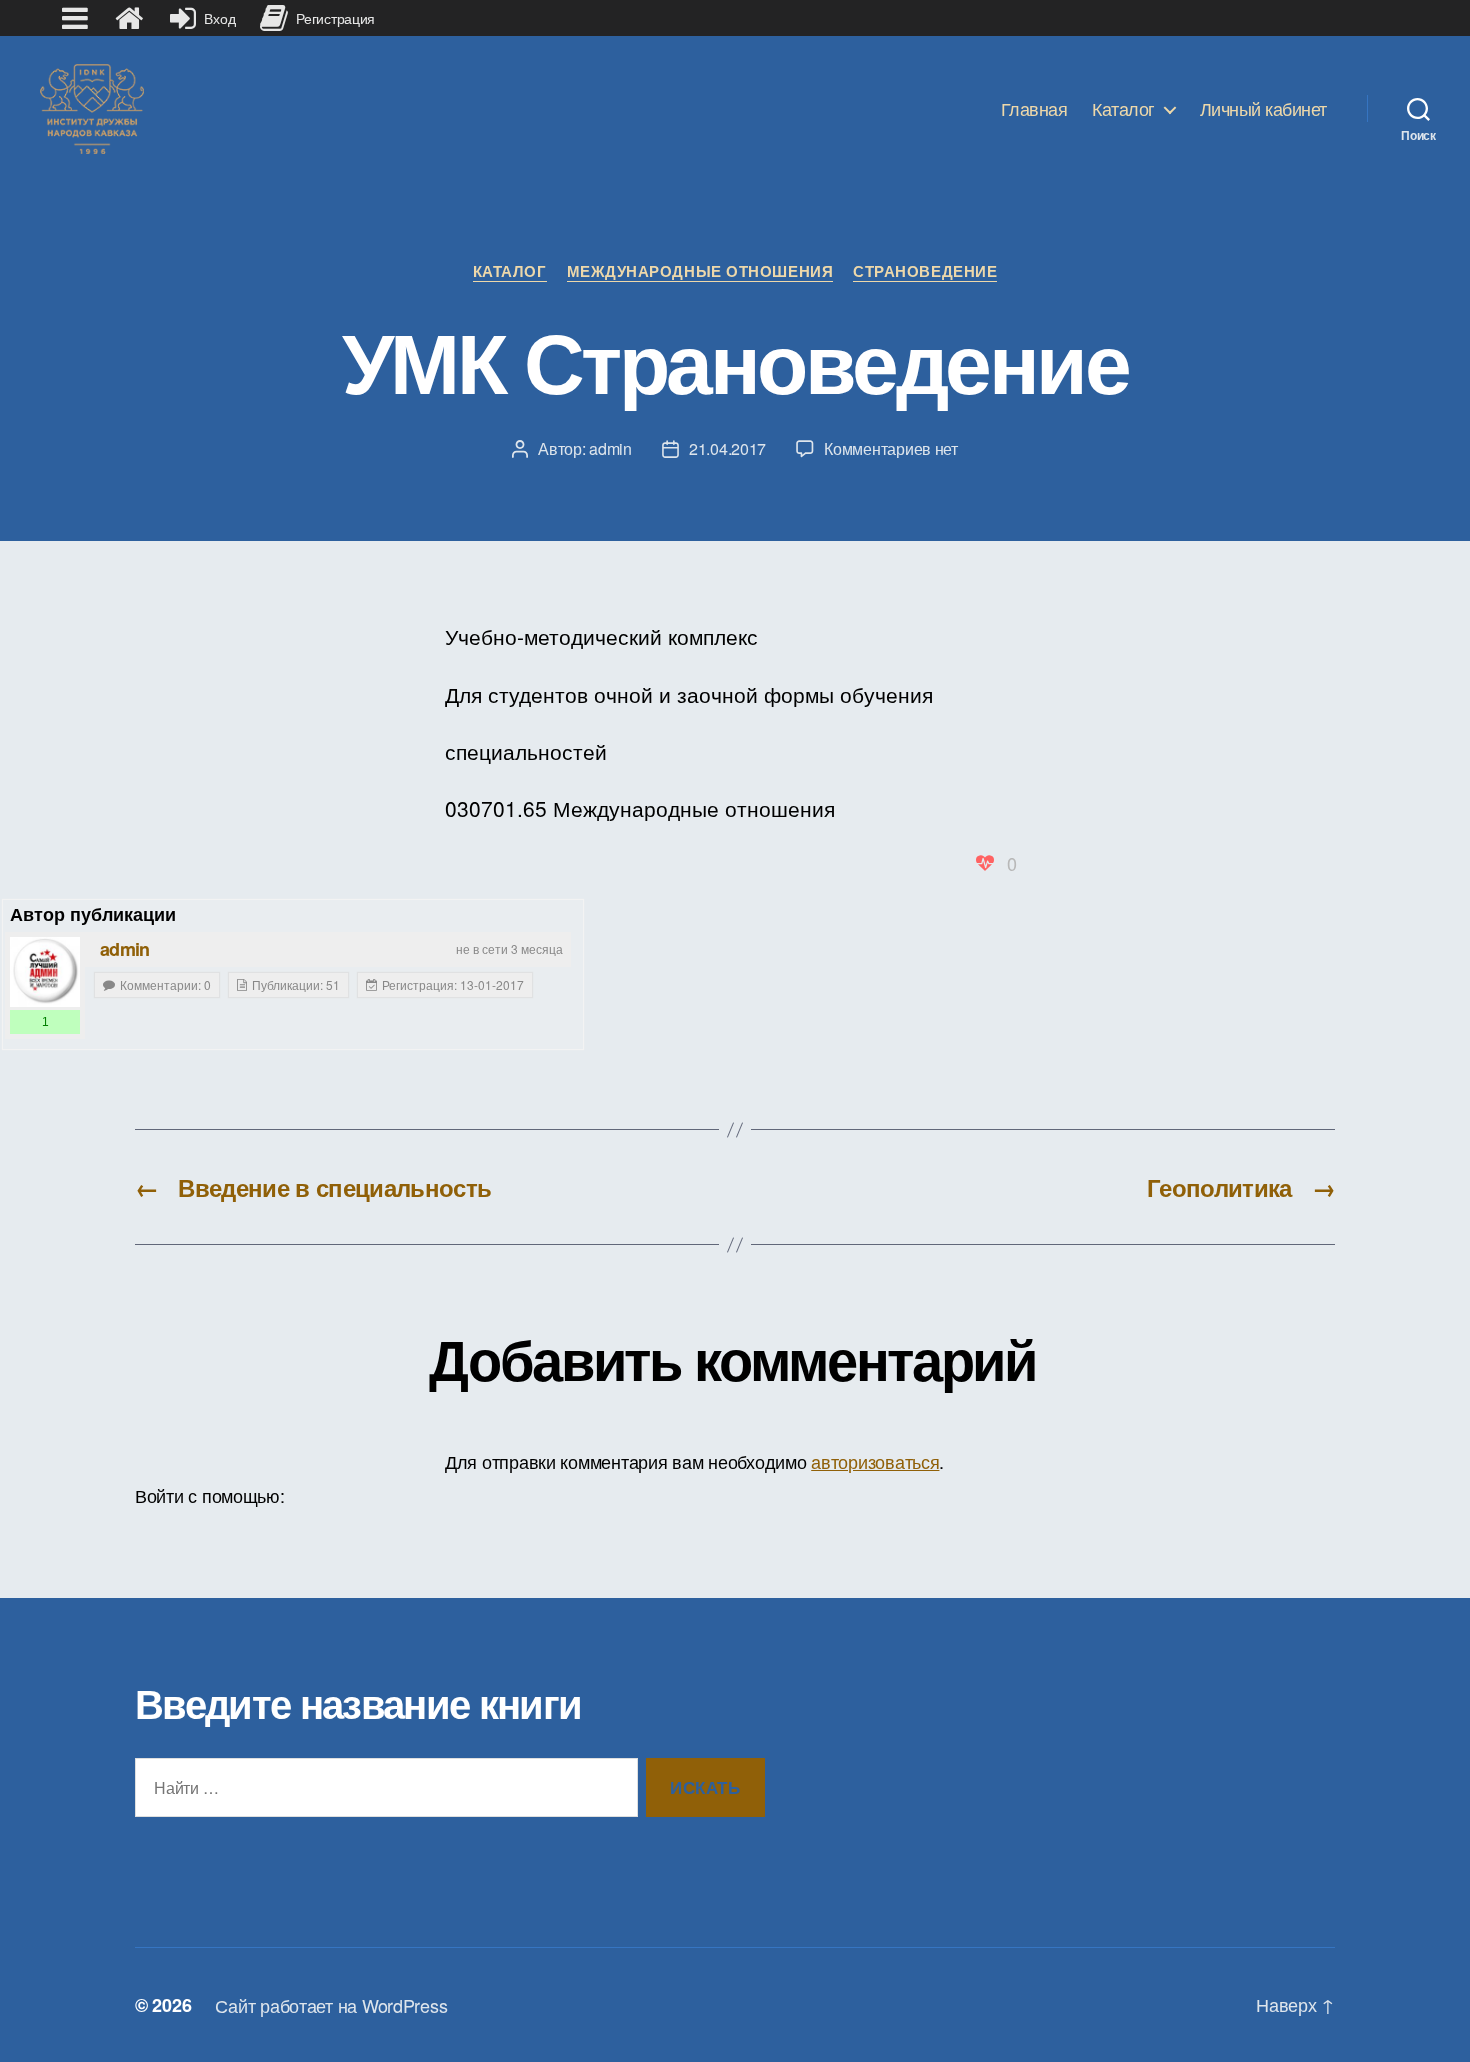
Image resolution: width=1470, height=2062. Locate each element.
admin (610, 448)
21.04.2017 (727, 448)
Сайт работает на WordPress (331, 2005)
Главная (1034, 109)
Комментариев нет (891, 448)
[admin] (45, 972)
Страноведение (925, 272)
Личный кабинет (1263, 109)
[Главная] (129, 18)
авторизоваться (875, 1461)
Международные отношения (700, 272)
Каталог (1123, 109)
